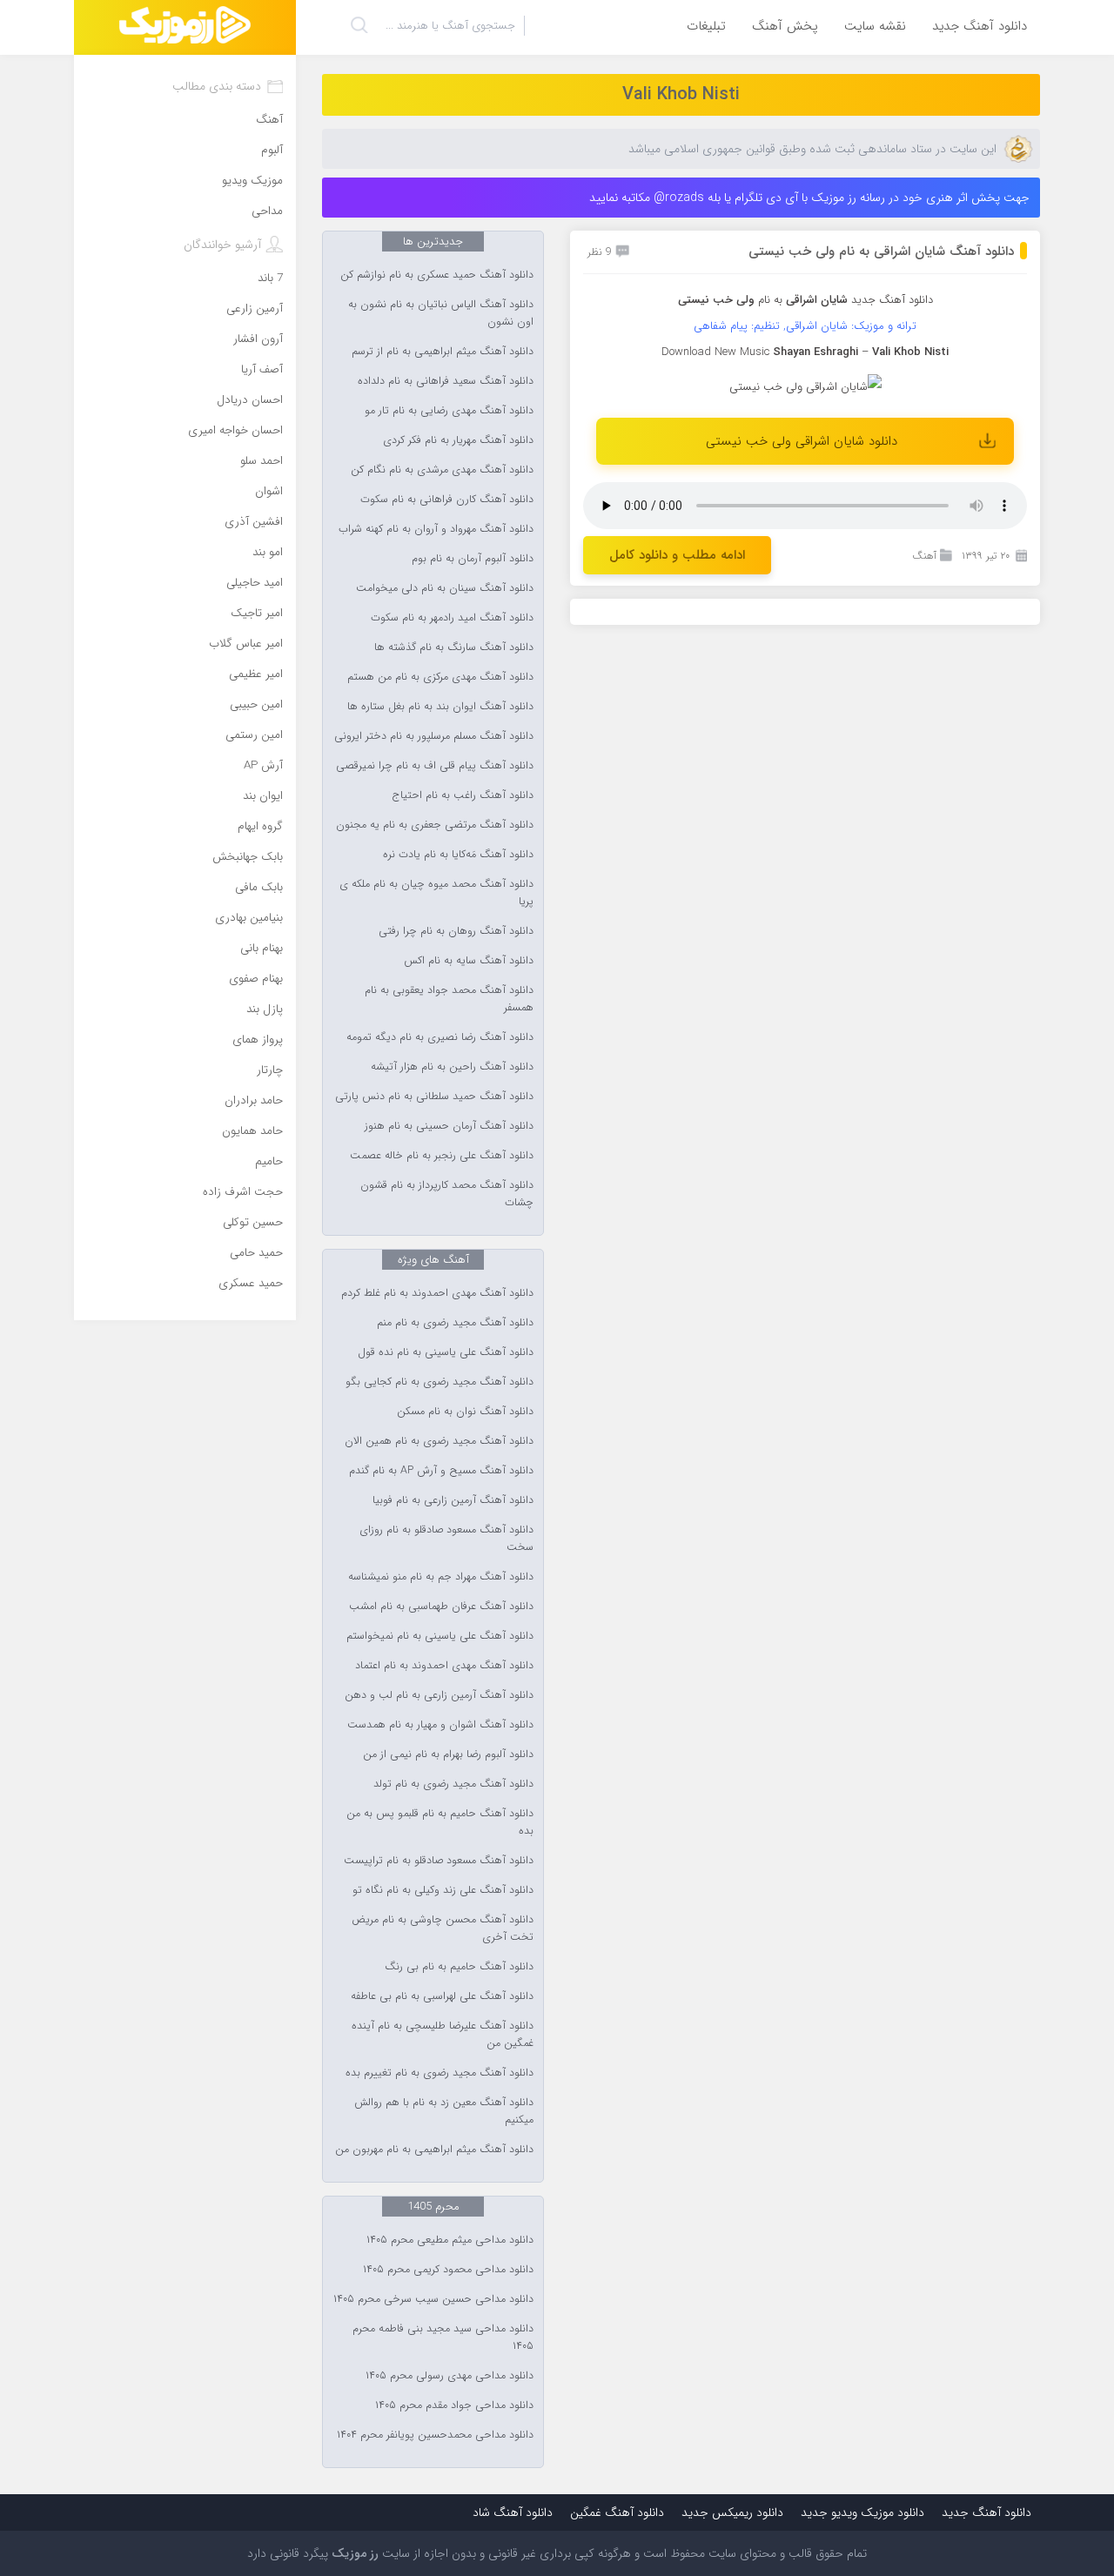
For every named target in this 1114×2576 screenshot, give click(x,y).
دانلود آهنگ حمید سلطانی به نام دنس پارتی (434, 1097)
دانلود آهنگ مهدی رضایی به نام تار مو (449, 411)
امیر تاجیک (257, 613)
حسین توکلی (253, 1222)
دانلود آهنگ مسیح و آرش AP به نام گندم (441, 1471)
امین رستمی (254, 735)
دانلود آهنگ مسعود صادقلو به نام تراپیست (439, 1861)
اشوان (269, 491)
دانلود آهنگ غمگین (617, 2512)
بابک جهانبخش (248, 857)
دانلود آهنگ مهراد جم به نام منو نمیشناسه (441, 1577)
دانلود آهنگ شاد (513, 2512)
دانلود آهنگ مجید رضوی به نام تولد (453, 1784)
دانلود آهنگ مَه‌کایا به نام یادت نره (458, 855)
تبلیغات (706, 26)
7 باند (270, 278)
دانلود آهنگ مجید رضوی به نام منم (455, 1323)
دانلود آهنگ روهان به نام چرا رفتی (456, 931)
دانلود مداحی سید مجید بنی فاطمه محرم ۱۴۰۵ (443, 2338)
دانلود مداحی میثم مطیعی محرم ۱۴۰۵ (450, 2240)
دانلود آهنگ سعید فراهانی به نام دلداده (446, 381)
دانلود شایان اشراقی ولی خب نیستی (802, 441)
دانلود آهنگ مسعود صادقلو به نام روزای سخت (446, 1539)
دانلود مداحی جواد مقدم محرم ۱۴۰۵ (454, 2405)
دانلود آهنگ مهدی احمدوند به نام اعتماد (444, 1666)
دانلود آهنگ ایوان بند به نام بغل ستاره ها (440, 707)
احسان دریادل (250, 400)
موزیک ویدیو (252, 181)
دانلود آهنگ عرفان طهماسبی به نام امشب (441, 1607)
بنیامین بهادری (249, 918)
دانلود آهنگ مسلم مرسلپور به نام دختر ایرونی (434, 736)
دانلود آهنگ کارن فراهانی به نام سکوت (447, 500)
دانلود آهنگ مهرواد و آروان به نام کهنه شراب (436, 529)
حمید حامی (256, 1253)
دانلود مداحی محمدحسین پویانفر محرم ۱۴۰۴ (435, 2435)
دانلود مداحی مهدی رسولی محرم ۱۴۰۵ (450, 2376)
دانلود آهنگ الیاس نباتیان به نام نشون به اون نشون (441, 313)
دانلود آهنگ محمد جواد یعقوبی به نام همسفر (449, 999)
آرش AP (263, 765)
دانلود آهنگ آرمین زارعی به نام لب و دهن (439, 1695)
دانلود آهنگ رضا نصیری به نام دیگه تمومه (440, 1037)
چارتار (270, 1070)
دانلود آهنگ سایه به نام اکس (469, 961)
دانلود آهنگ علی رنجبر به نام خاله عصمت (442, 1156)
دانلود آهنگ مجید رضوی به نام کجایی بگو (440, 1382)
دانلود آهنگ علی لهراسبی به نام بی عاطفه (442, 1996)
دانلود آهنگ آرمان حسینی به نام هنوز (449, 1126)
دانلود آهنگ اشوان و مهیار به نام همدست (440, 1725)
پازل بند (265, 1009)
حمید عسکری (251, 1283)
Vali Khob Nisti (681, 94)
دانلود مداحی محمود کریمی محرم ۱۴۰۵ (448, 2270)
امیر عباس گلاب (246, 644)
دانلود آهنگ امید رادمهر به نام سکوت (452, 618)
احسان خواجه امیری (235, 430)
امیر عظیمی (256, 674)
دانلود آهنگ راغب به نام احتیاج (463, 795)
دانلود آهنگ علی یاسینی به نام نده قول (446, 1352)
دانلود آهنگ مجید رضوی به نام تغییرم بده (440, 2073)
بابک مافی (259, 887)
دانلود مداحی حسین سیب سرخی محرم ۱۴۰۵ (433, 2299)
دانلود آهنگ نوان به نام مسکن (465, 1412)
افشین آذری (254, 522)
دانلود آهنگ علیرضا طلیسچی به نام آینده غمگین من (443, 2035)
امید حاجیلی (255, 583)
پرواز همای (258, 1040)
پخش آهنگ (785, 26)
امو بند (268, 552)
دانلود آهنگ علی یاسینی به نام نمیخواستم (440, 1636)
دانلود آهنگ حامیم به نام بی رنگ (459, 1967)
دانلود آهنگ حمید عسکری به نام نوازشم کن (437, 275)
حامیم (269, 1161)
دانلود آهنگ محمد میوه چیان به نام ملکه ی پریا (436, 893)
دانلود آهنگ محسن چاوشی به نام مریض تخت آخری (443, 1929)
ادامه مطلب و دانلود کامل (677, 555)
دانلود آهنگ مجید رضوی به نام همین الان (439, 1441)
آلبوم (272, 150)
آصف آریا (262, 369)
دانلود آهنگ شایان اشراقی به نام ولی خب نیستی (881, 252)
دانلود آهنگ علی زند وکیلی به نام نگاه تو (443, 1890)
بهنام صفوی (256, 979)
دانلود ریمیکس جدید (732, 2512)
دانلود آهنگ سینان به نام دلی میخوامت (445, 588)
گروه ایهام (260, 826)
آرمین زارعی (255, 309)
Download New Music (715, 352)
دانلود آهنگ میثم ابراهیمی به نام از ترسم (443, 352)
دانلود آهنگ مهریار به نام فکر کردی (458, 440)
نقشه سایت (875, 26)
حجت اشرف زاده (243, 1192)
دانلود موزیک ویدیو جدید (862, 2512)
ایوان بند (263, 796)
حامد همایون (252, 1131)
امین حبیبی (256, 704)
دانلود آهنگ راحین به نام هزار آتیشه (452, 1067)
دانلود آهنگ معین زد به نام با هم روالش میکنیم (444, 2111)
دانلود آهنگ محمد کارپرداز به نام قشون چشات (447, 1194)
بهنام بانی (262, 948)
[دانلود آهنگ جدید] (185, 27)
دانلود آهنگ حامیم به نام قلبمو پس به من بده (440, 1822)
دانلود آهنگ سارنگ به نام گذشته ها (454, 647)
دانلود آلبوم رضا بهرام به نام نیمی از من (448, 1754)
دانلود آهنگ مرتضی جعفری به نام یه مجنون (435, 825)
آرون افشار (258, 339)
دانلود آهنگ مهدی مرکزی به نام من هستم (440, 677)
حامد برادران (254, 1100)
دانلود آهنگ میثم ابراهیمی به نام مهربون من (434, 2150)
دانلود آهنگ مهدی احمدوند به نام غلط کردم (437, 1293)
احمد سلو (262, 461)
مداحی (267, 211)
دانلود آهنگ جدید (980, 26)
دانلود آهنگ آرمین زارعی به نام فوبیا (453, 1500)
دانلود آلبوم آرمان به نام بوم (473, 559)
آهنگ (924, 556)
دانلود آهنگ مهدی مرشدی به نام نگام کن (442, 470)
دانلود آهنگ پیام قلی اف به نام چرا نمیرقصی (435, 766)
